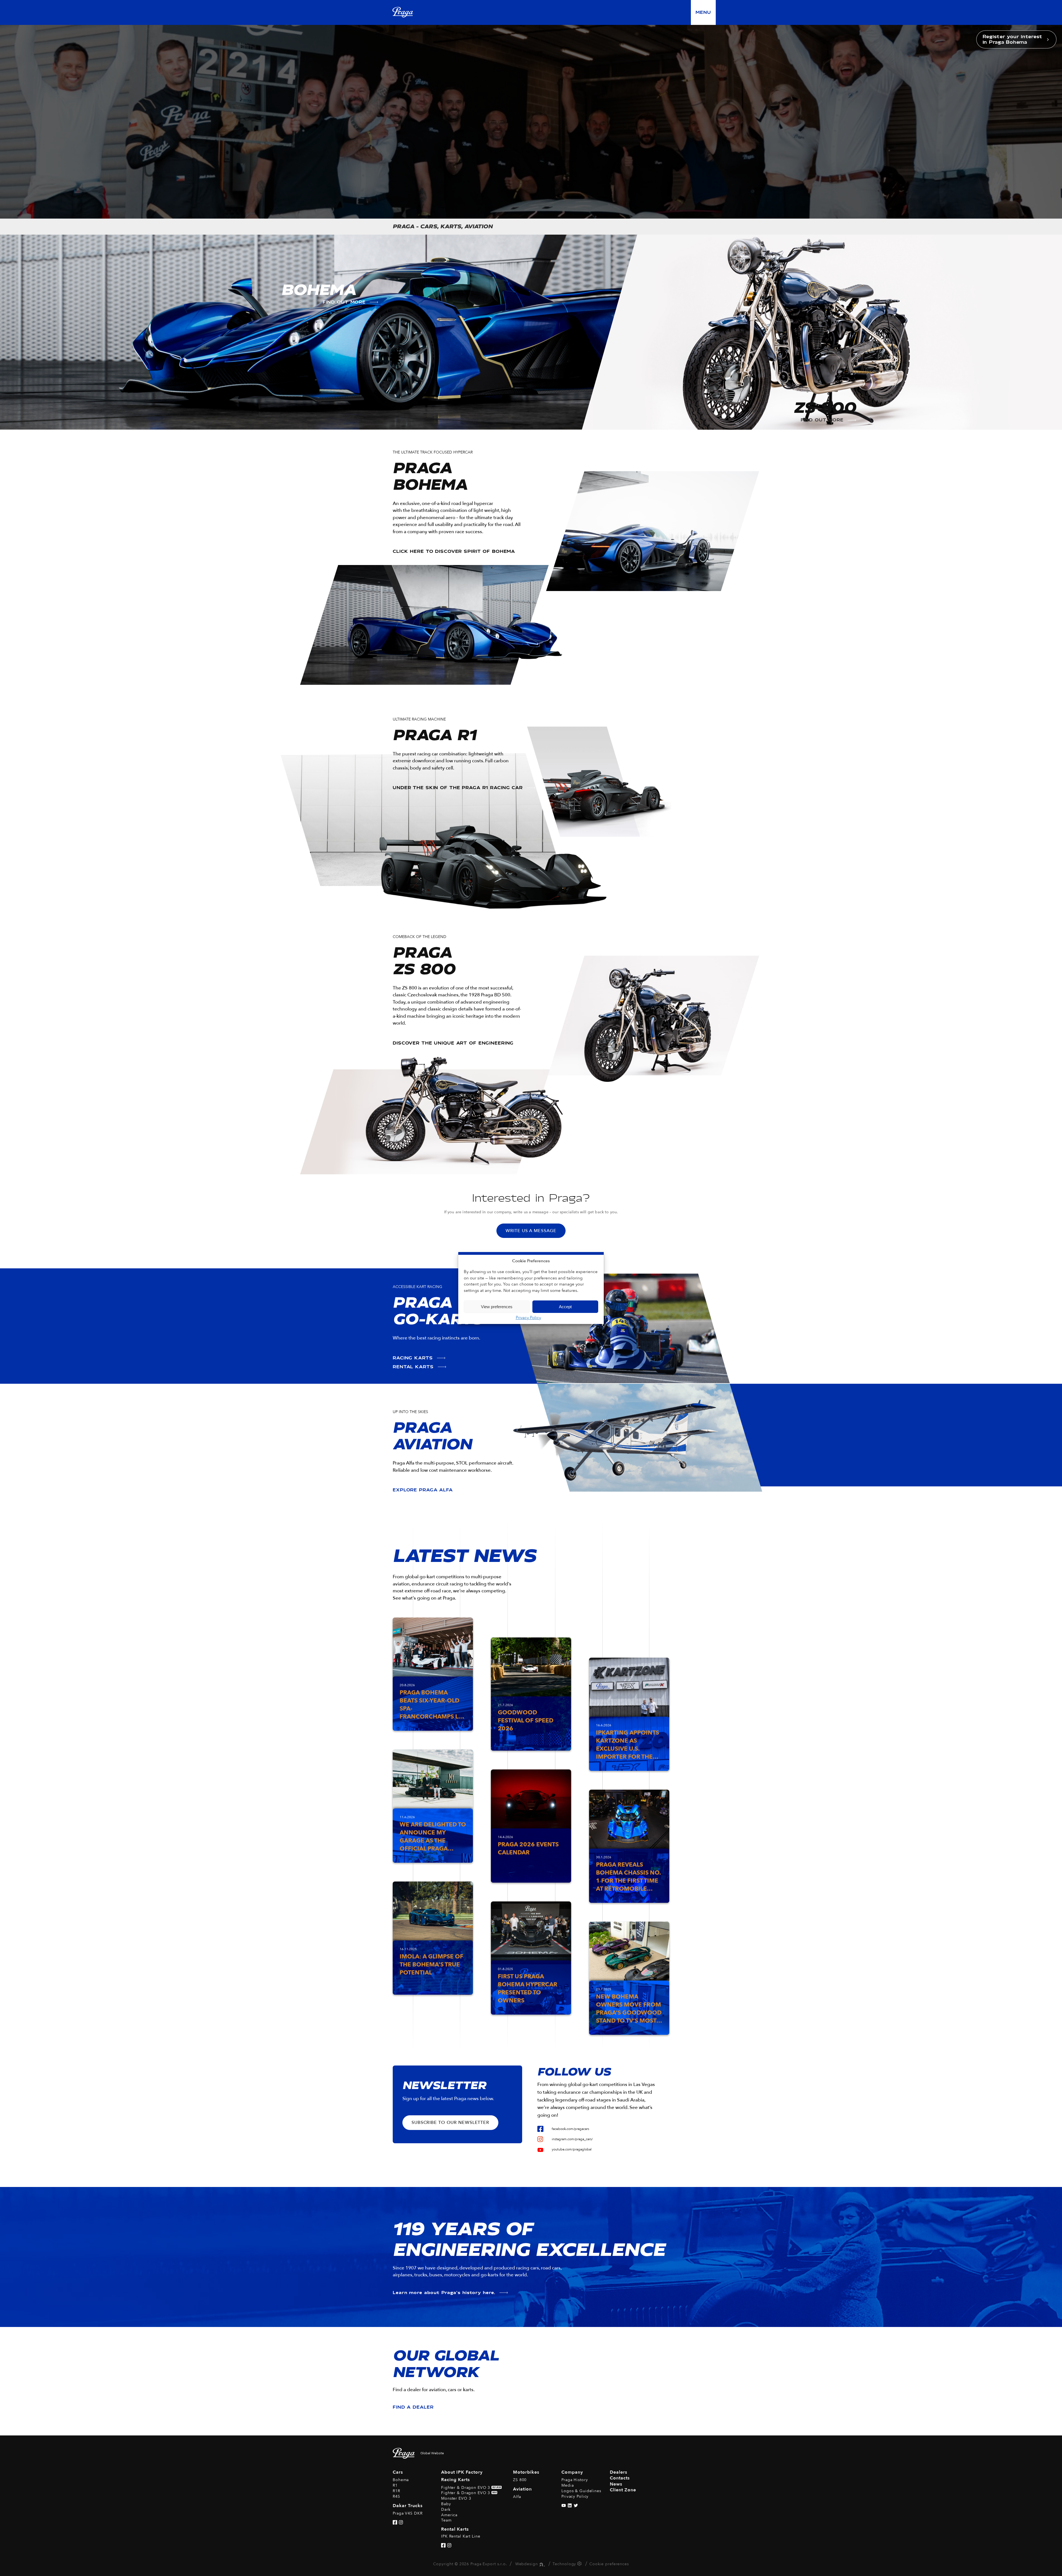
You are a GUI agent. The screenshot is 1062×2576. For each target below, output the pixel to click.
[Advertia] (541, 2564)
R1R (396, 2491)
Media (568, 2485)
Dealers (619, 2472)
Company (572, 2472)
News (616, 2484)
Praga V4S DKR (408, 2513)
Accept (565, 1307)
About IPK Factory (462, 2472)
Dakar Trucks (408, 2506)
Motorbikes (526, 2472)
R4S (396, 2496)
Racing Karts (455, 2480)
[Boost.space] (580, 2565)
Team (446, 2520)
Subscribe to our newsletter (450, 2123)
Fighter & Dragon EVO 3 (471, 2488)
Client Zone (623, 2490)
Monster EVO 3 (456, 2498)
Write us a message (531, 1231)
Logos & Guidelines (581, 2491)
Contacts (620, 2478)
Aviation (522, 2489)
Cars (398, 2472)
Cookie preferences (609, 2564)
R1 (395, 2485)
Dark (446, 2509)
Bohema (401, 2480)
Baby (446, 2504)
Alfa (517, 2497)
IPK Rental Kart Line (461, 2536)
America (449, 2515)
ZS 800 (520, 2480)
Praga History (575, 2480)
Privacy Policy (528, 1318)
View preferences (497, 1307)
